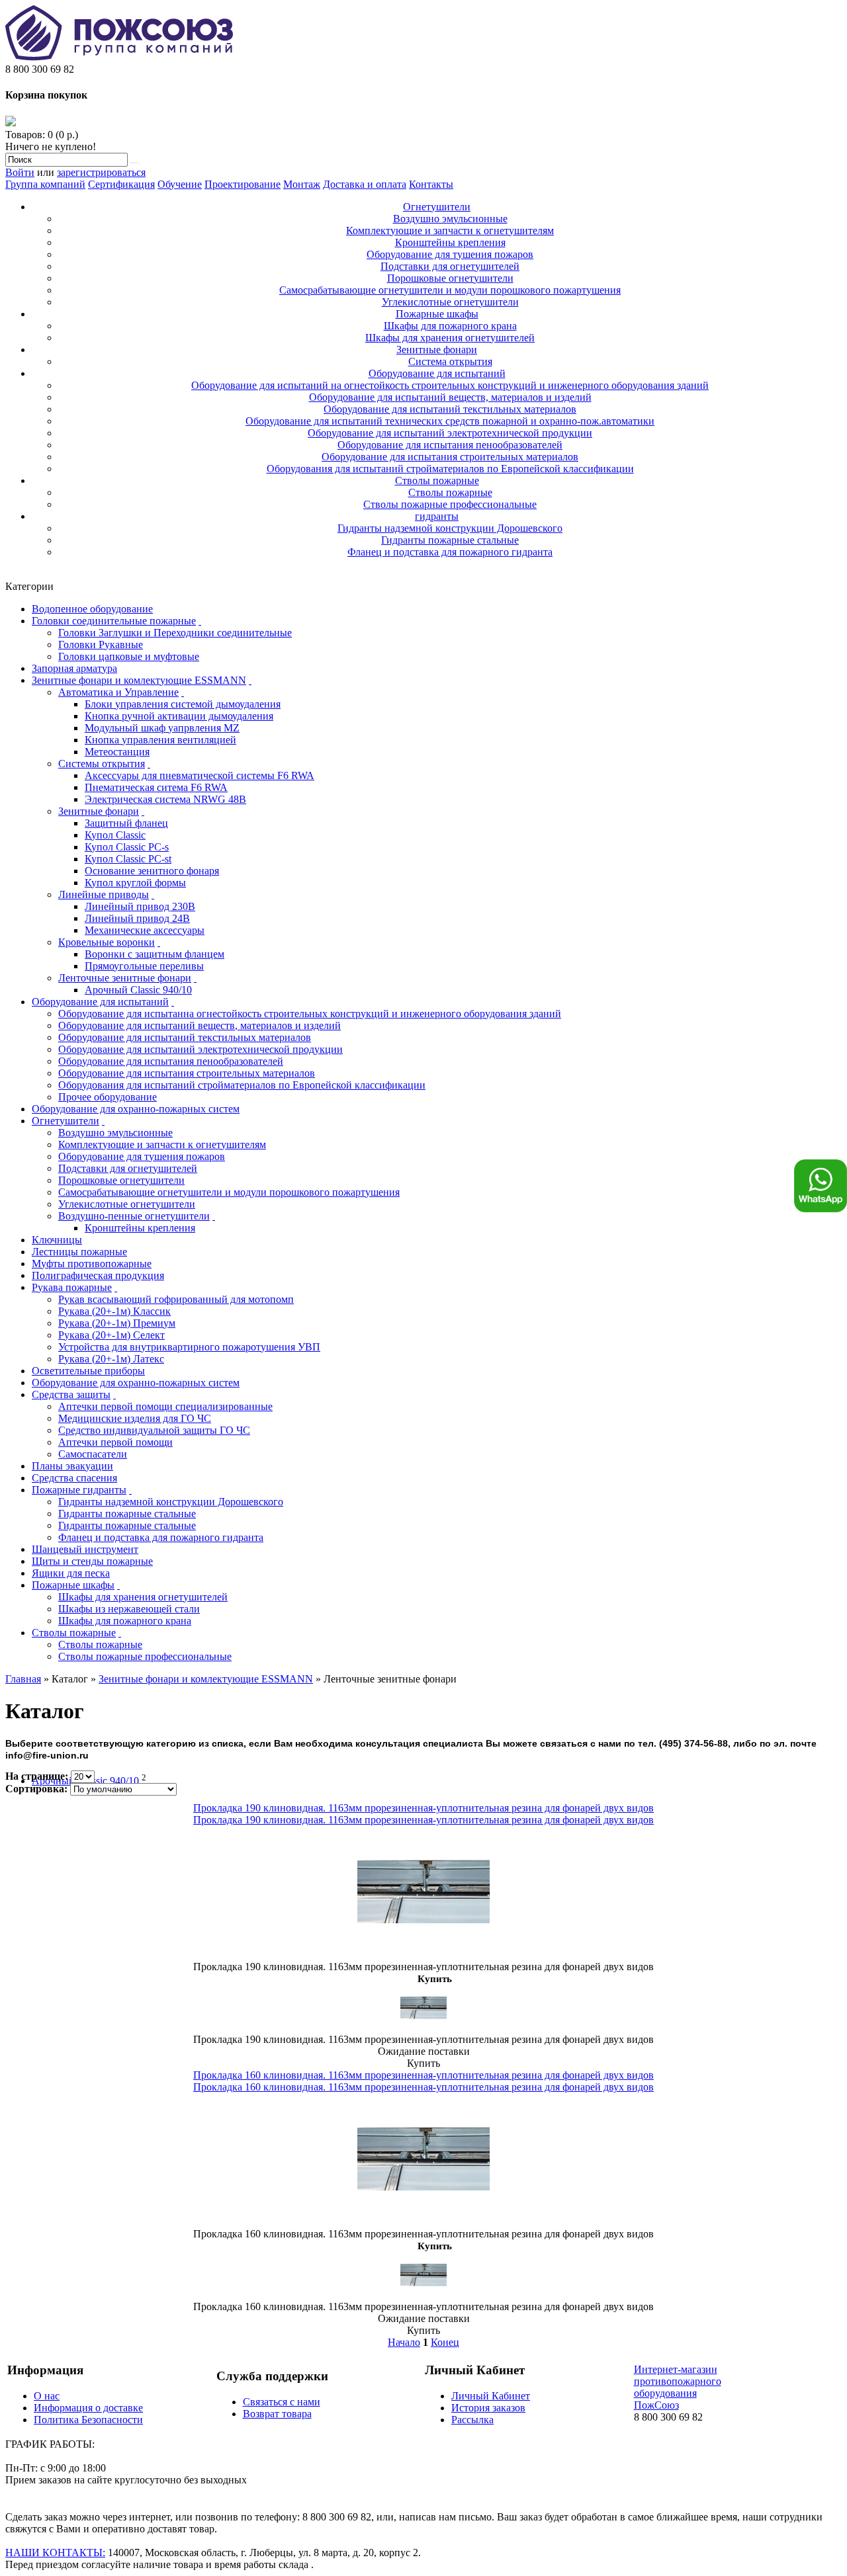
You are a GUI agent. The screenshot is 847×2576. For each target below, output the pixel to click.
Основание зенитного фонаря (152, 871)
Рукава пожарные (72, 1287)
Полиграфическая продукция (98, 1275)
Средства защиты (71, 1394)
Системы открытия (102, 764)
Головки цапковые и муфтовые (129, 656)
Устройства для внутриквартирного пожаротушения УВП (189, 1347)
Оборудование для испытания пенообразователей (450, 445)
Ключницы (57, 1240)
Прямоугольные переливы (144, 966)
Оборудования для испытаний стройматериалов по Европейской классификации (450, 469)
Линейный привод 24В (137, 918)
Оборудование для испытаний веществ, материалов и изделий (450, 397)
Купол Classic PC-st (128, 859)
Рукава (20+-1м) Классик (114, 1311)
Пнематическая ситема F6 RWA (156, 787)
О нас (47, 2396)
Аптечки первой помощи (115, 1442)
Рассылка (472, 2420)
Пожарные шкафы (437, 314)
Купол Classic (115, 835)
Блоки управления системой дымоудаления (183, 704)
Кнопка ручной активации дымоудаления (179, 716)
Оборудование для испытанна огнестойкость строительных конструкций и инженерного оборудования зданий (310, 1014)
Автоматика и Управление (118, 692)
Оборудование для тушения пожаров (450, 254)
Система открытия (450, 361)
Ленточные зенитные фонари (125, 978)
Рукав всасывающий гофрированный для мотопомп (176, 1299)
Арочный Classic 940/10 (138, 990)
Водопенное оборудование (92, 609)
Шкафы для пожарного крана (450, 326)
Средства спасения (74, 1478)
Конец (445, 2342)
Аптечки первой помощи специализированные (165, 1406)
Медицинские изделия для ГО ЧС (135, 1418)
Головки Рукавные (101, 644)
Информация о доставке (88, 2408)
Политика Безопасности (88, 2420)
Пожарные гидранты (79, 1490)
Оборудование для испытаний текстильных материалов (450, 409)
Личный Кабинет (491, 2396)
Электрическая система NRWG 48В (165, 799)
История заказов (488, 2408)
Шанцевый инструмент (85, 1549)
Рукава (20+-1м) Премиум (117, 1323)
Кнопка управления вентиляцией (160, 740)
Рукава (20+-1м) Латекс (111, 1359)
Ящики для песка (71, 1573)
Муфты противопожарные (92, 1264)
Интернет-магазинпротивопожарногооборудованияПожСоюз (678, 2387)
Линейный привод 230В (140, 906)
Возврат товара (277, 2414)
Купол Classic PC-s (127, 847)
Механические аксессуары (145, 930)
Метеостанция (117, 752)
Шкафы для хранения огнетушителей (450, 338)
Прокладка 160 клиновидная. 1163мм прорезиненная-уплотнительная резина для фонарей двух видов (423, 2075)
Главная (23, 1679)
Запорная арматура (74, 668)
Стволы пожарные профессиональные (450, 504)
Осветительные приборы (88, 1371)
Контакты (431, 184)
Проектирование (243, 184)
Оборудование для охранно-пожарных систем (136, 1109)
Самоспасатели (93, 1454)
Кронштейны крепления (450, 242)
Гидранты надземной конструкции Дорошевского (450, 528)
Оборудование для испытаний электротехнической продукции (450, 433)
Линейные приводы (104, 894)
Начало (404, 2342)
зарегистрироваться (101, 172)
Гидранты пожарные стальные (450, 540)
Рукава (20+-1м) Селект (111, 1335)
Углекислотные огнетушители (450, 302)
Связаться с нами (282, 2402)
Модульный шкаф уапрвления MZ (162, 728)
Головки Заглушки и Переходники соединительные (175, 633)
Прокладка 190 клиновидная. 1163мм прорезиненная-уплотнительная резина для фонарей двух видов (423, 1808)
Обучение (180, 184)
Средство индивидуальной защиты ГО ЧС (154, 1430)
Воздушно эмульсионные (450, 219)
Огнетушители (437, 207)
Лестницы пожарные (79, 1252)
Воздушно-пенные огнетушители (134, 1216)
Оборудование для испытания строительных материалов (450, 457)
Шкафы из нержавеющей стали (129, 1609)
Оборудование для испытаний (437, 373)
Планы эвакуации (72, 1466)
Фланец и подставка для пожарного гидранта (450, 552)
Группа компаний (45, 184)
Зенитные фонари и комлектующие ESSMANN (139, 680)
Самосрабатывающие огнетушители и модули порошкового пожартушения (450, 290)
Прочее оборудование (108, 1097)
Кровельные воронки (107, 942)
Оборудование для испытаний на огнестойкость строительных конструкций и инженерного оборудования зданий (450, 385)
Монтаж (302, 184)
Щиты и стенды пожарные (92, 1561)
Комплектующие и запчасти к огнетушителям (450, 230)
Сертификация (121, 184)
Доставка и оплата (365, 184)
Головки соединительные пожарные (114, 621)
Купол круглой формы (135, 883)
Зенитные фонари (437, 350)
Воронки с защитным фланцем (155, 954)
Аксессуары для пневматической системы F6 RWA (200, 775)
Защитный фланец (126, 823)
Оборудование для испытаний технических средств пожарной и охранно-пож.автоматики (450, 421)
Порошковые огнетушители (450, 278)
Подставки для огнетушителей (450, 266)
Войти (20, 172)
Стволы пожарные (437, 480)
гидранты (437, 516)
